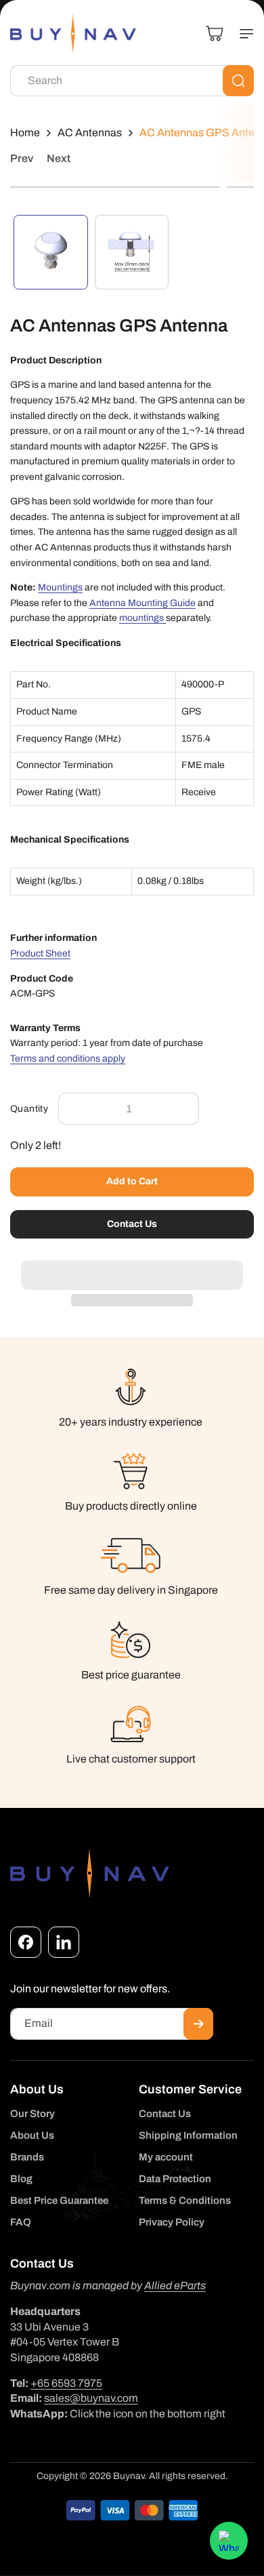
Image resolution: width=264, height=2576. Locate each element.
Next (59, 158)
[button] (132, 1268)
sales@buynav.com (91, 2398)
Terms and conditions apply (68, 1059)
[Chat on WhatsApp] (229, 2541)
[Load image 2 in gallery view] (132, 252)
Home (25, 133)
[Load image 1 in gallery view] (51, 252)
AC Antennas (90, 133)
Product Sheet (40, 953)
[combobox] (132, 81)
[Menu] (241, 34)
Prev (22, 158)
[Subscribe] (198, 2024)
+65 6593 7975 (66, 2383)
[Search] (238, 81)
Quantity (29, 1109)
